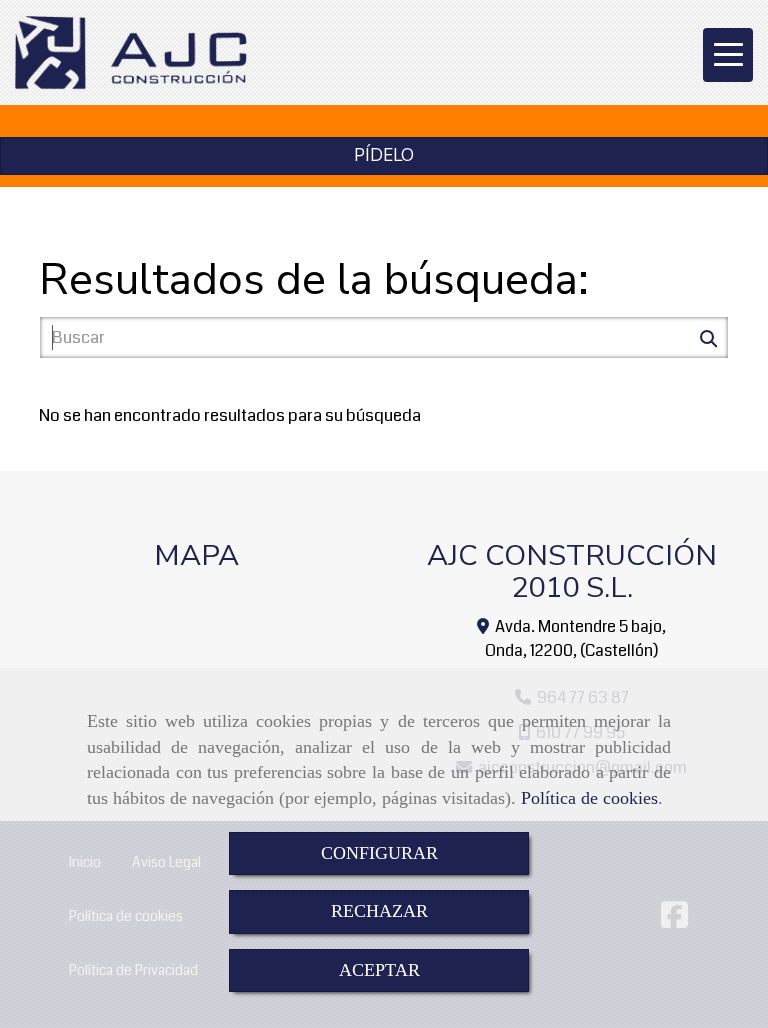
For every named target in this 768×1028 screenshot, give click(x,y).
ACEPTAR (379, 970)
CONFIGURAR (379, 853)
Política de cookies (589, 798)
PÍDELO (384, 155)
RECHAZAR (379, 911)
